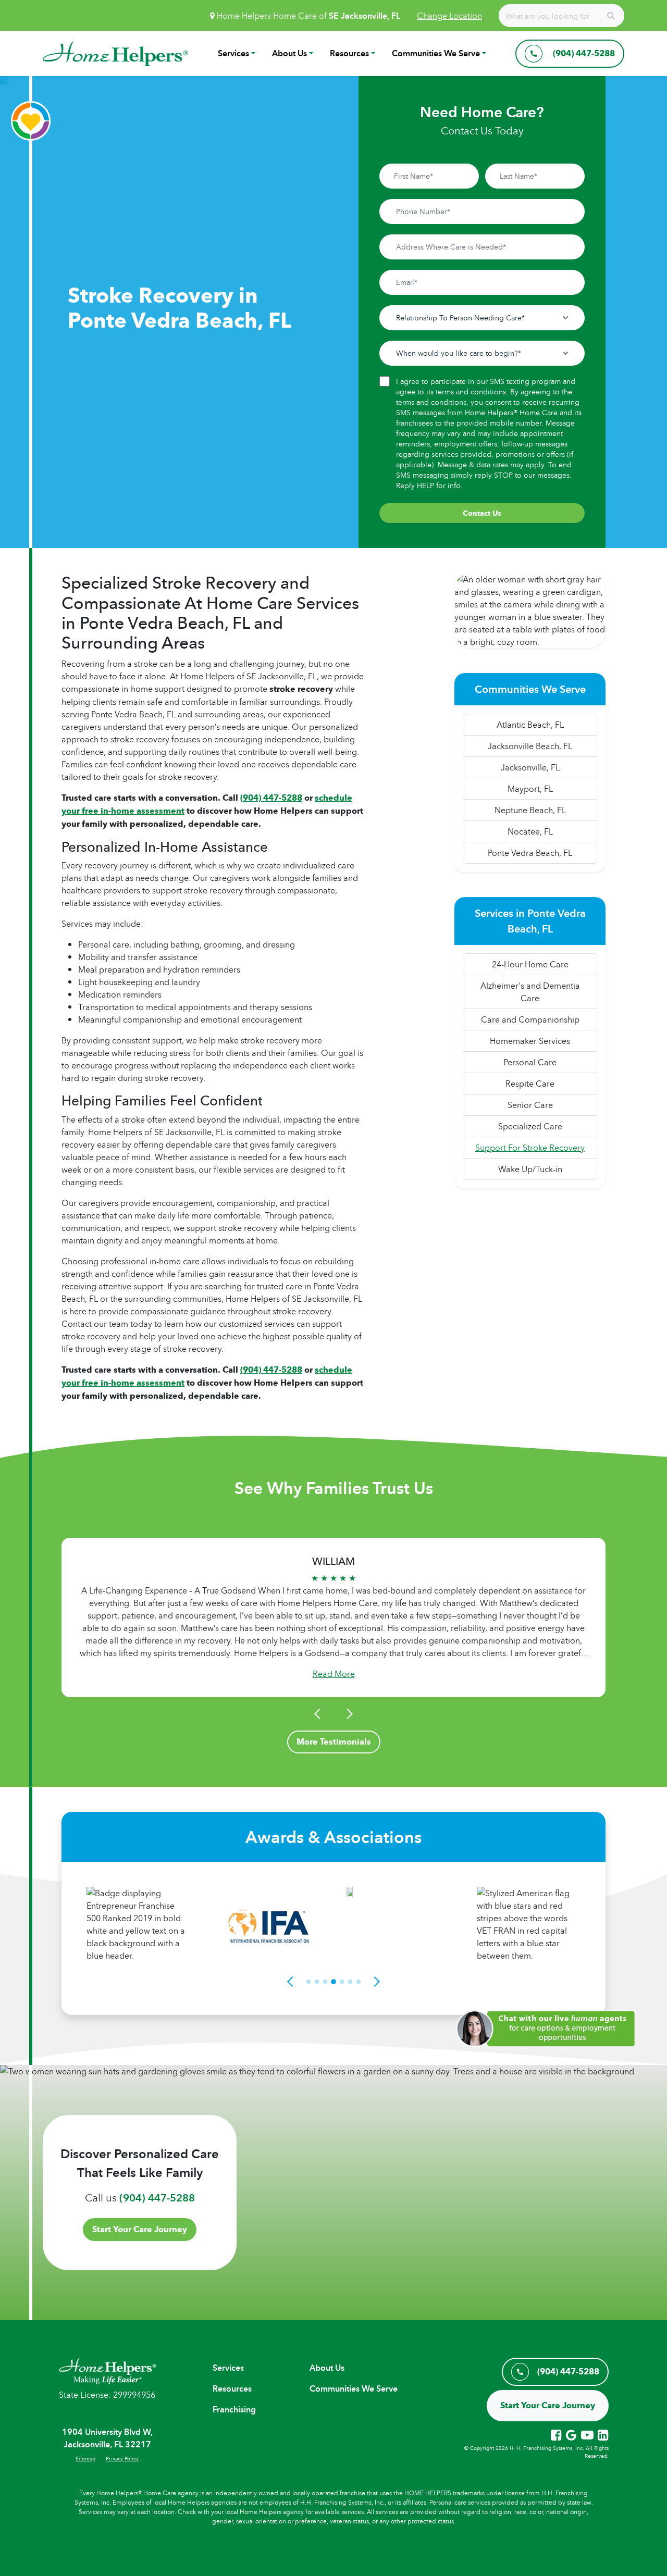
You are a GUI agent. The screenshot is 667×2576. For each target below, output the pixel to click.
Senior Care (530, 1105)
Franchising (234, 2410)
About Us (289, 53)
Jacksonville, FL (530, 767)
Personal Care (530, 1062)
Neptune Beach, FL (530, 810)
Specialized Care (530, 1126)
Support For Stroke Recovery (530, 1148)
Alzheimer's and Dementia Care (530, 992)
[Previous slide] (319, 1714)
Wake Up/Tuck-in (530, 1169)
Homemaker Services (530, 1041)
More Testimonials (334, 1742)
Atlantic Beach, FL (530, 725)
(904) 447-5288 (157, 2198)
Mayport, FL (530, 789)
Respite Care (530, 1084)
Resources (349, 53)
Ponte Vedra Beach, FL (530, 853)
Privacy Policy (122, 2458)
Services (233, 53)
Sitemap (85, 2458)
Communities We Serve (436, 53)
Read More (334, 1674)
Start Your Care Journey (140, 2229)
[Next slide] (348, 1714)
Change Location (449, 16)
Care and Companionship (530, 1019)
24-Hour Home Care (530, 964)
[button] (550, 2027)
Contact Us (482, 513)
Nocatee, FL (530, 831)
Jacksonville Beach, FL (530, 746)
